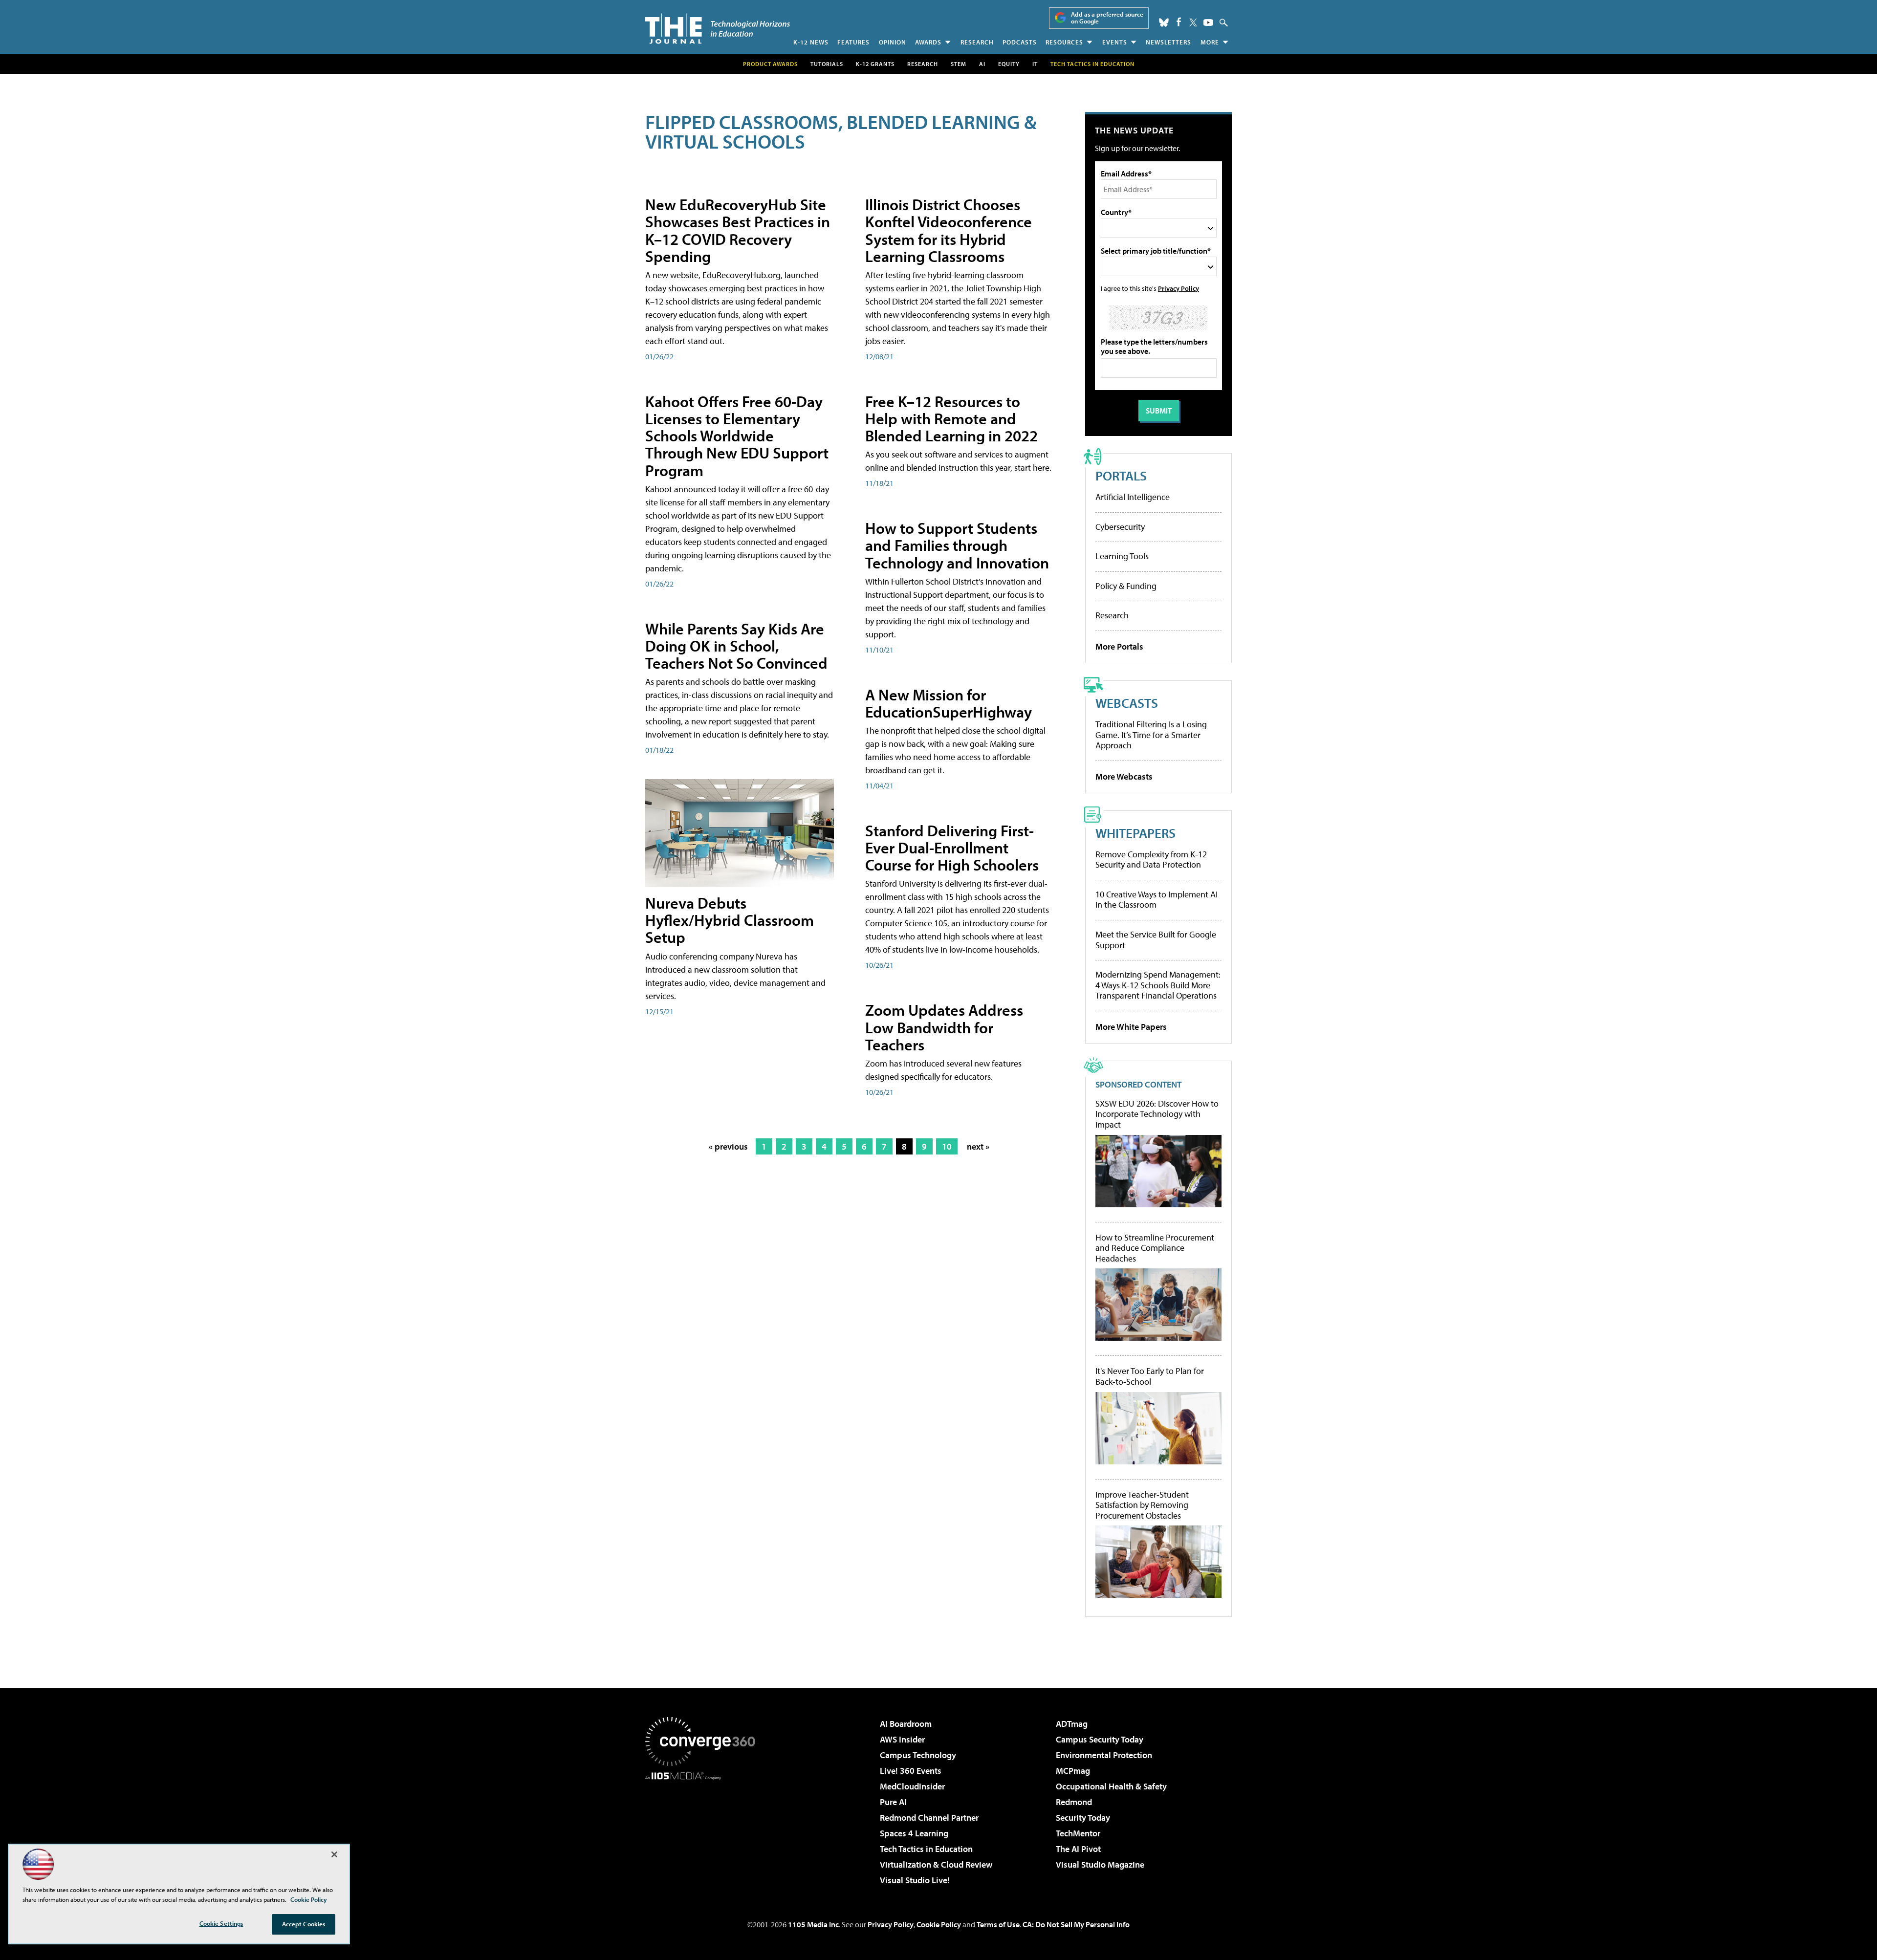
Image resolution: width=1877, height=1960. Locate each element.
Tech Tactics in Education (926, 1849)
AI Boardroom (906, 1724)
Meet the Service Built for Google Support (1156, 940)
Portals (1121, 475)
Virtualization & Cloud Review (936, 1864)
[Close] (334, 1854)
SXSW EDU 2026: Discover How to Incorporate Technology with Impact (1157, 1114)
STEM (959, 64)
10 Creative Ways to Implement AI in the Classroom (1157, 900)
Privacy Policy (1179, 288)
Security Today (1083, 1818)
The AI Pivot (1078, 1849)
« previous (728, 1146)
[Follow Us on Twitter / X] (1193, 22)
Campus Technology (918, 1755)
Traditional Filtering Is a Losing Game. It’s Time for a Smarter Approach (1151, 735)
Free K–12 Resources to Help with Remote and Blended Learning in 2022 (951, 418)
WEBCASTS (1127, 703)
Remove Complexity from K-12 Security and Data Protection (1151, 860)
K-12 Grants (875, 64)
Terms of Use (998, 1924)
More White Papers (1131, 1027)
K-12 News (811, 42)
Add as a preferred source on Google (1107, 18)
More (1210, 42)
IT (1035, 64)
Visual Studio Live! (915, 1880)
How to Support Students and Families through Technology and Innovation (957, 545)
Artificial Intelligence (1133, 497)
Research (977, 42)
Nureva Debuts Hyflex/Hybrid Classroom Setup (730, 920)
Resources (1064, 42)
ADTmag (1072, 1724)
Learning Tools (1122, 556)
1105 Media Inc (813, 1924)
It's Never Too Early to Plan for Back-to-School (1150, 1376)
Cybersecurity (1120, 527)
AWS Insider (902, 1739)
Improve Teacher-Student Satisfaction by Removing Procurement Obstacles (1142, 1505)
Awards (928, 42)
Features (853, 42)
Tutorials (827, 64)
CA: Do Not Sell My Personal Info (1076, 1924)
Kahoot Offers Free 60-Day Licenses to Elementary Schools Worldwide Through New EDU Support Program (737, 436)
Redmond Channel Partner (929, 1818)
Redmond (1074, 1802)
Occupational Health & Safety (1111, 1786)
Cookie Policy (939, 1924)
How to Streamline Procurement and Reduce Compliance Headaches (1155, 1248)
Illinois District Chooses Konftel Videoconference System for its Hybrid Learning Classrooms (949, 230)
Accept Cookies (304, 1924)
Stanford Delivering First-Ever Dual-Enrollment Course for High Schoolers (952, 848)
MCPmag (1073, 1771)
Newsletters (1168, 42)
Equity (1009, 64)
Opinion (893, 42)
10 (947, 1146)
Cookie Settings (221, 1923)
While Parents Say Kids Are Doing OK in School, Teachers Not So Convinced (736, 646)
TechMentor (1078, 1833)
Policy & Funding (1126, 586)
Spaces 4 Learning (914, 1833)
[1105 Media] (704, 1830)
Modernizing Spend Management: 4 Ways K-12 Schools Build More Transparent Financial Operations (1158, 985)
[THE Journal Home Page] (718, 29)
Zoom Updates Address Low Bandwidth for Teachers (944, 1027)
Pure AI (893, 1802)
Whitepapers (1135, 833)
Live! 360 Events (911, 1771)
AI (982, 64)
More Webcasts (1124, 776)
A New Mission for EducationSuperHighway (949, 703)
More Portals (1119, 646)
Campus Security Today (1100, 1739)
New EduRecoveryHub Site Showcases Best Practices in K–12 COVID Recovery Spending (738, 230)
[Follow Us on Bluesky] (1164, 22)
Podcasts (1020, 42)
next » (978, 1146)
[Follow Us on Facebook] (1179, 22)
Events (1115, 42)
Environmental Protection (1104, 1755)
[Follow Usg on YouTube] (1208, 22)
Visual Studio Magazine (1100, 1864)
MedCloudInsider (912, 1786)
